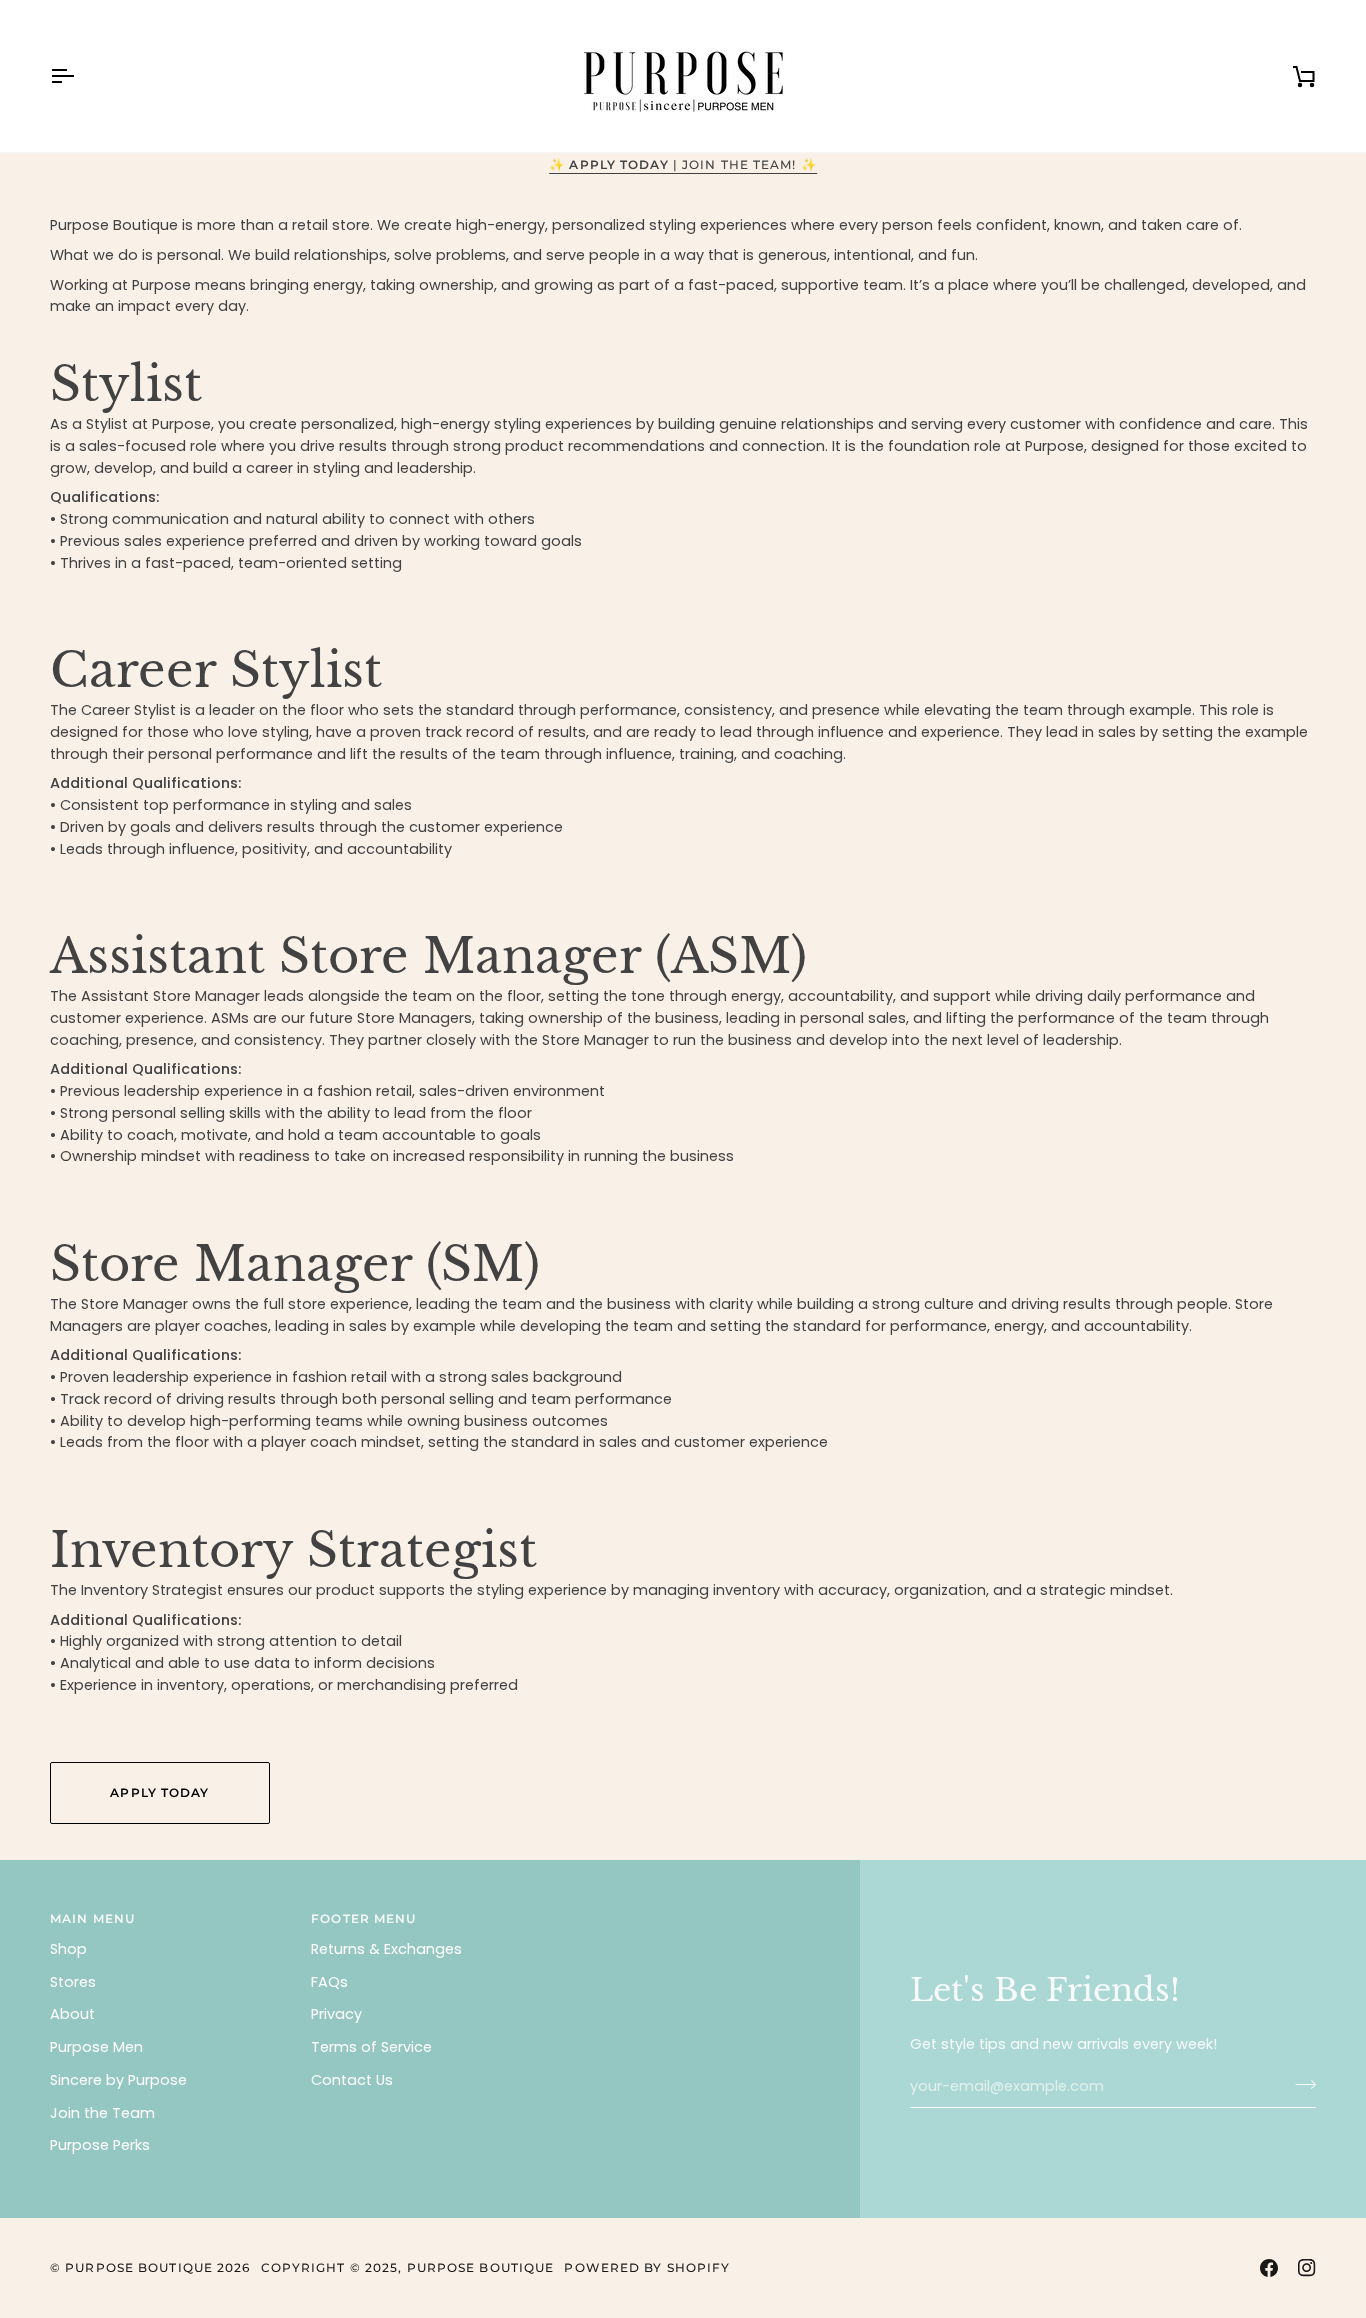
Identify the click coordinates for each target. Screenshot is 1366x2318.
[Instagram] (1307, 2268)
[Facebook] (1269, 2268)
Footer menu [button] (363, 1918)
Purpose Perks (100, 2145)
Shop (68, 1949)
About (72, 2014)
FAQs (329, 1982)
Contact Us (352, 2080)
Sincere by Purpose (118, 2080)
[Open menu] (80, 76)
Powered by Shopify (647, 2267)
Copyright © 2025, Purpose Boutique (408, 2267)
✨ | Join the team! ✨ (683, 164)
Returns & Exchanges (386, 1949)
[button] (690, 1915)
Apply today (159, 1792)
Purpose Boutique (139, 2267)
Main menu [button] (92, 1918)
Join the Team (102, 2113)
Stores (73, 1982)
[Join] (1299, 2084)
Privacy (336, 2014)
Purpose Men (96, 2047)
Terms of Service (371, 2047)
